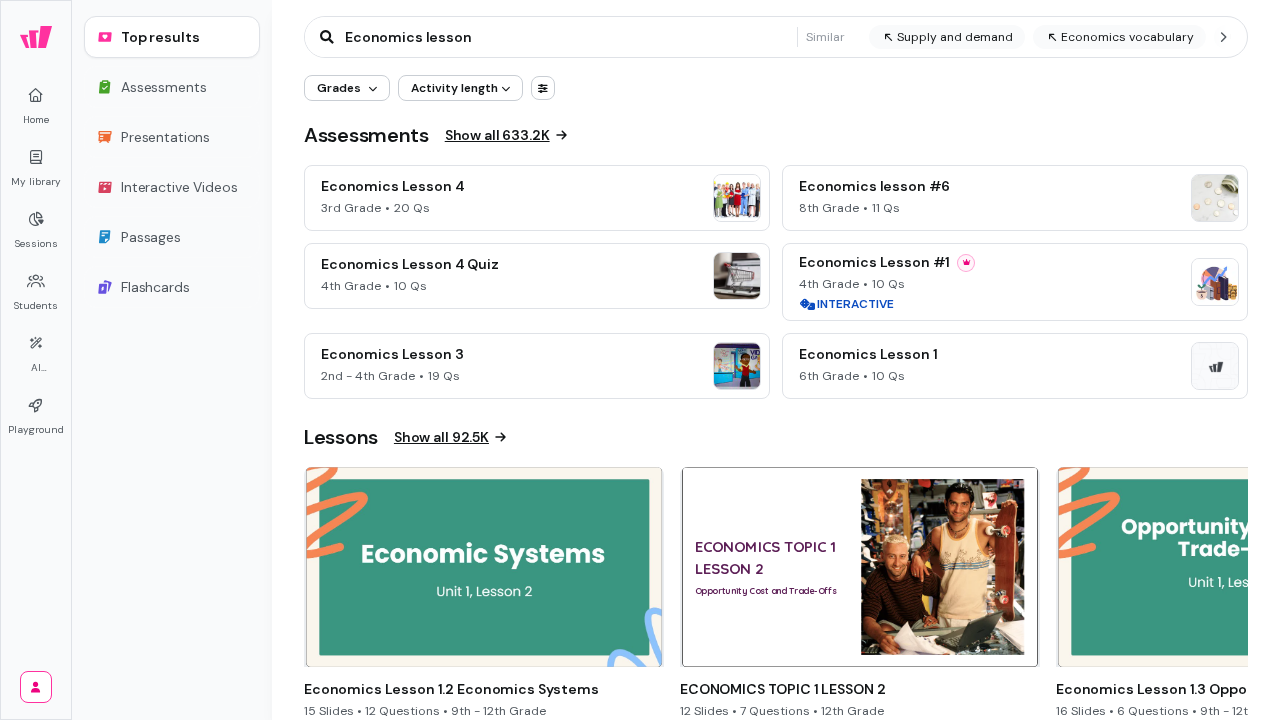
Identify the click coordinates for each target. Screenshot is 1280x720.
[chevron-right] (1223, 37)
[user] (36, 687)
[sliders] (543, 88)
